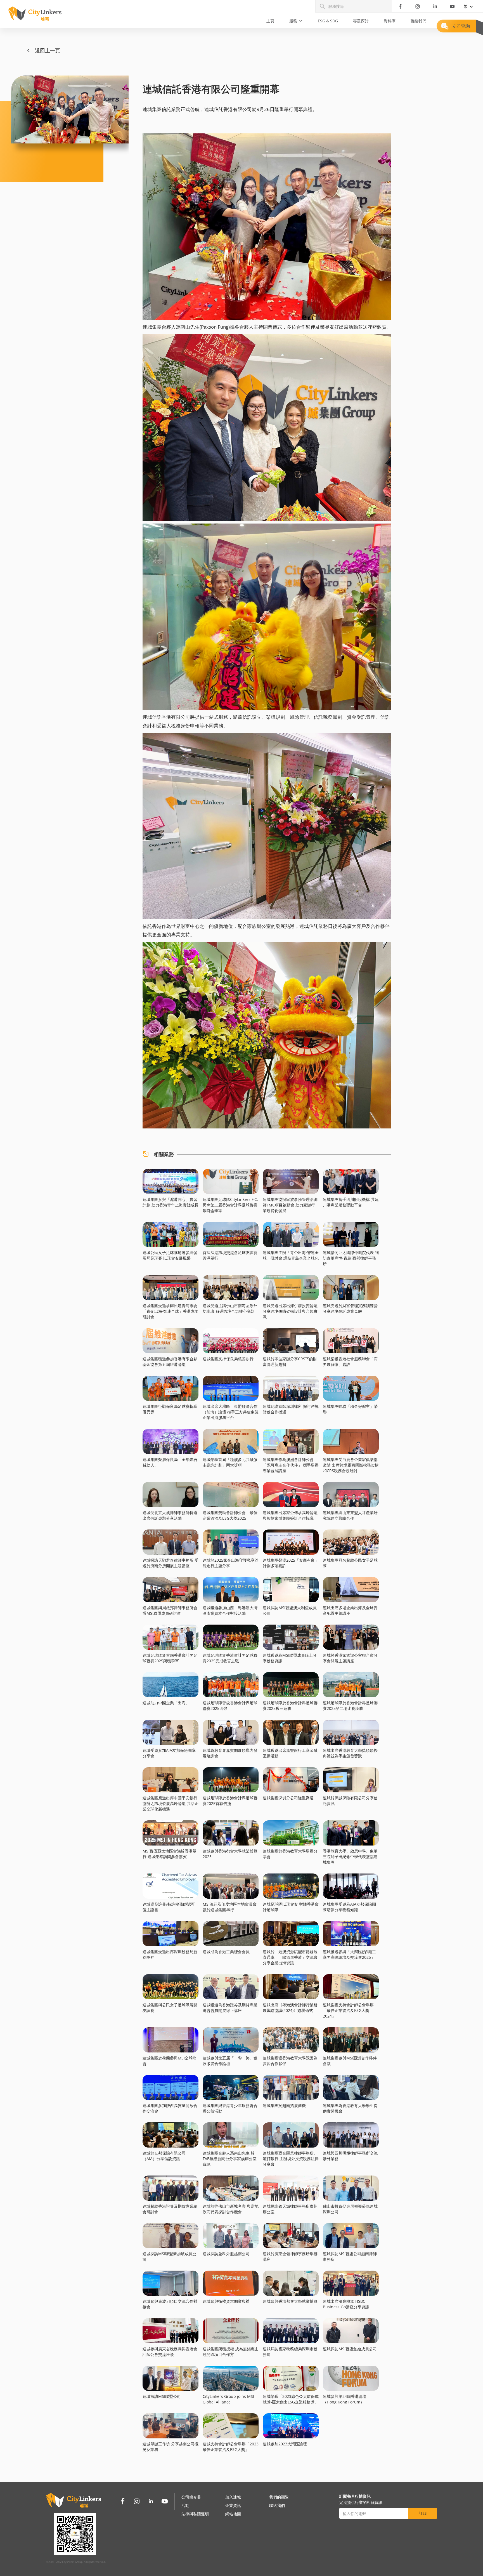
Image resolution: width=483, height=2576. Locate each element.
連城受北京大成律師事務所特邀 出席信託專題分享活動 (170, 1515)
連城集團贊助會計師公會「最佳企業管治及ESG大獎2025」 (230, 1515)
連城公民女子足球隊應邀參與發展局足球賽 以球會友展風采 (170, 1255)
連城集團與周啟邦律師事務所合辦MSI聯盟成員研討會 (170, 1610)
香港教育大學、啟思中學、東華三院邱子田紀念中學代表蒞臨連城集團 (350, 1857)
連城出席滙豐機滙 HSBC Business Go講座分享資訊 (346, 2304)
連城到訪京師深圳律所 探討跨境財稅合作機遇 (291, 1409)
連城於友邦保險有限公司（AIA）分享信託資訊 (164, 2156)
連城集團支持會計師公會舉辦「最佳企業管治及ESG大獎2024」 (348, 2010)
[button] (296, 21)
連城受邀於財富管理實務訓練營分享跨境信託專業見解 (350, 1308)
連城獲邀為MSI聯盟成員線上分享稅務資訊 (290, 1658)
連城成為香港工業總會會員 (226, 1952)
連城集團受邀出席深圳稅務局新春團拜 (170, 1954)
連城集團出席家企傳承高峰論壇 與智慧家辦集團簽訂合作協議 (290, 1515)
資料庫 (390, 21)
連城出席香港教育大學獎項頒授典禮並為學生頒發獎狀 (350, 1753)
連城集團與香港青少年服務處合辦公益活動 (230, 2108)
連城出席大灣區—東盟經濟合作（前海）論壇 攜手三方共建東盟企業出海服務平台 (231, 1412)
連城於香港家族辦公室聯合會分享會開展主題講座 (350, 1658)
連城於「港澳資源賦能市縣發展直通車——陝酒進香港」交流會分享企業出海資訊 (290, 1957)
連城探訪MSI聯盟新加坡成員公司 (170, 2256)
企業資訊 (233, 2505)
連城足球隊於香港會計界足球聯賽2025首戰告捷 (230, 1801)
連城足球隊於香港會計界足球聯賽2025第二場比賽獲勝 (350, 1706)
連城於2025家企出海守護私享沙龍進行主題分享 (231, 1563)
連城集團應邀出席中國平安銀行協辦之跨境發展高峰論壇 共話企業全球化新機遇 (171, 1803)
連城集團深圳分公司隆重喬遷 (288, 1798)
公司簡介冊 (191, 2497)
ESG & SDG (328, 21)
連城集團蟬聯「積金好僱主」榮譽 (350, 1409)
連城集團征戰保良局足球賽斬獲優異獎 (170, 1409)
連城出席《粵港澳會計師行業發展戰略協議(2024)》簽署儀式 (290, 2008)
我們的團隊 (279, 2497)
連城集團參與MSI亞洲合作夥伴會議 (350, 2061)
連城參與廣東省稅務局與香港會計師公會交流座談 (170, 2352)
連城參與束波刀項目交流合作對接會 (170, 2304)
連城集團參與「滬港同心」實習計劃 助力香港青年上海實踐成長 (171, 1202)
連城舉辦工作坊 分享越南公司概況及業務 (171, 2447)
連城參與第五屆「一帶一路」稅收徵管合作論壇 (230, 2061)
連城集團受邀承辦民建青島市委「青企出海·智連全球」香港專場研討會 (171, 1311)
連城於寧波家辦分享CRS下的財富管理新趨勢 (290, 1362)
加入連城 (233, 2497)
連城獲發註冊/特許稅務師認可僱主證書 (169, 1907)
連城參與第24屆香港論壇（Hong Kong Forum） (345, 2399)
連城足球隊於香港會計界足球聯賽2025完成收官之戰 (230, 1658)
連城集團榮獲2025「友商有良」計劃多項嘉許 (291, 1563)
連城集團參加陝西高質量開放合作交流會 (170, 2108)
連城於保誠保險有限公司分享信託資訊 (350, 1801)
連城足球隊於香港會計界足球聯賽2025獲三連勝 (290, 1706)
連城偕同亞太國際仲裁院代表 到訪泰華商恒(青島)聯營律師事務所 (351, 1258)
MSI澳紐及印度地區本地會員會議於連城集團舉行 (230, 1907)
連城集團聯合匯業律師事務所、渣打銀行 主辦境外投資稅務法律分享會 (291, 2159)
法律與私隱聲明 (195, 2514)
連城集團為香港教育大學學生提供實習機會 (350, 2108)
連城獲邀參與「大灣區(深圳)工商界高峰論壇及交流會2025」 (349, 1954)
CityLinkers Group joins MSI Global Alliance (228, 2399)
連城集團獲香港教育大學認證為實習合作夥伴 (290, 2061)
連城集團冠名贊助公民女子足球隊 (350, 1563)
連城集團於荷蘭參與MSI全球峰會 (170, 2061)
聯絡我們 (418, 21)
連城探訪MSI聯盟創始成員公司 (350, 2349)
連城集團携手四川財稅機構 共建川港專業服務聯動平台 (351, 1202)
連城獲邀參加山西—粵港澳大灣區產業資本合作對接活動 (230, 1610)
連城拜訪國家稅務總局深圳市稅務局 (290, 2352)
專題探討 (361, 21)
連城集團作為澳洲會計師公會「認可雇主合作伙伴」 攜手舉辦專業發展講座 (291, 1465)
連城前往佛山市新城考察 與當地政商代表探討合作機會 (231, 2209)
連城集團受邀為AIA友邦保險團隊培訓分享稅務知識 (349, 1907)
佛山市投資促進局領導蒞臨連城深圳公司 (350, 2209)
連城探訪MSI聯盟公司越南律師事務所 (350, 2256)
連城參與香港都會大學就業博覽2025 (230, 1854)
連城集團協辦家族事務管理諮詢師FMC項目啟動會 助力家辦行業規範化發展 (290, 1205)
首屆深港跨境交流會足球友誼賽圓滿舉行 (230, 1255)
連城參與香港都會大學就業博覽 (290, 2301)
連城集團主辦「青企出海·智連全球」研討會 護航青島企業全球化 (291, 1255)
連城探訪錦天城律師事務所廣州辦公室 (290, 2209)
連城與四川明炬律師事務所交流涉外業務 (350, 2156)
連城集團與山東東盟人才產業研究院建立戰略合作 (350, 1515)
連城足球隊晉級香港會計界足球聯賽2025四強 (230, 1706)
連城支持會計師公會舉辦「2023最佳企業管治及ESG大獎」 (231, 2447)
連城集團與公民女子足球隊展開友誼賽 (170, 2008)
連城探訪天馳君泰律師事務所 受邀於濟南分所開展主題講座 (171, 1563)
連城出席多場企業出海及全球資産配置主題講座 (350, 1610)
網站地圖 (233, 2514)
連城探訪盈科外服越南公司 (226, 2254)
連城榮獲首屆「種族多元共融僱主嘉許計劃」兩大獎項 (230, 1462)
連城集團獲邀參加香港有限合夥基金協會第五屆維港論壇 (170, 1362)
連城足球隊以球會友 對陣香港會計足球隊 (291, 1907)
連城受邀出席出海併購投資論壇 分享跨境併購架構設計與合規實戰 (290, 1311)
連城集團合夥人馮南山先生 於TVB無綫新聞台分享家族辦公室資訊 (230, 2159)
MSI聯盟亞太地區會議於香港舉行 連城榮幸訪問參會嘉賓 (170, 1854)
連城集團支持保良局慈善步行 (228, 1359)
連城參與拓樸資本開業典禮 (226, 2301)
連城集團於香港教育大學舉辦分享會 (290, 1854)
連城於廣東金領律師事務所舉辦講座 (290, 2256)
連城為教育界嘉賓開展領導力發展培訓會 (230, 1753)
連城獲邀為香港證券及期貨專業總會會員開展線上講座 (230, 2008)
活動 (185, 2505)
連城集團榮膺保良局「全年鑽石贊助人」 (170, 1462)
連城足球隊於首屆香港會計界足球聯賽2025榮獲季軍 (170, 1658)
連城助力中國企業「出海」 (166, 1703)
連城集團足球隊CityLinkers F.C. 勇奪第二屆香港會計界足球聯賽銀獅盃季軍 (230, 1205)
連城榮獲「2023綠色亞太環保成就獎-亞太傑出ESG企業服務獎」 (291, 2399)
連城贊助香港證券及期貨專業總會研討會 (170, 2209)
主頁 (270, 21)
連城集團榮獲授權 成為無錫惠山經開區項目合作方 (231, 2352)
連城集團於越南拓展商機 (284, 2105)
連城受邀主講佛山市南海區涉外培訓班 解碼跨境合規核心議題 (230, 1308)
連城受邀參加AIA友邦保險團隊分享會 (169, 1753)
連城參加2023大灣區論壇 (285, 2444)
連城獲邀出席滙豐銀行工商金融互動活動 (290, 1753)
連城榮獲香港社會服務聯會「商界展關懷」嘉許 (350, 1362)
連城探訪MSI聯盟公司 (162, 2396)
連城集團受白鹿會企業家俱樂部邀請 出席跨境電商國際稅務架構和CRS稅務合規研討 (351, 1465)
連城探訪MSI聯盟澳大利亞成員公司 (290, 1610)
